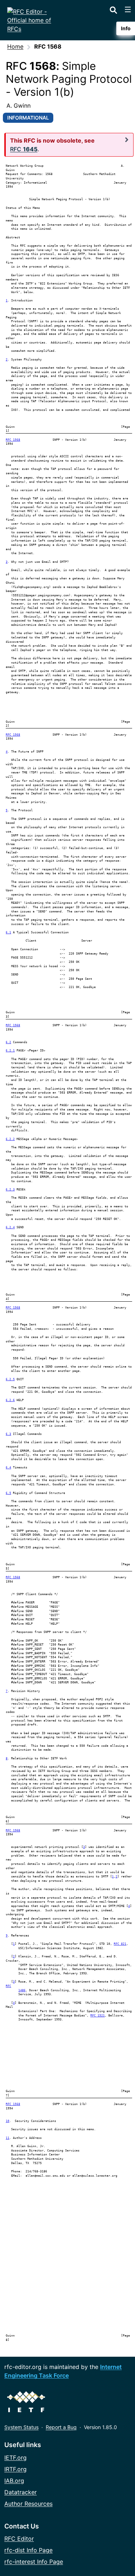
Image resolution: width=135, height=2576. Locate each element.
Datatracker (21, 2492)
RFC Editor (19, 2539)
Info (126, 28)
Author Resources (28, 2504)
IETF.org (15, 2458)
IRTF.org (15, 2469)
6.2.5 (10, 1379)
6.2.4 (10, 1227)
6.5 (8, 1493)
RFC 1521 (98, 2016)
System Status (21, 2427)
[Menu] (128, 9)
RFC (8, 1986)
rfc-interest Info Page (34, 2562)
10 (8, 2121)
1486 (22, 1990)
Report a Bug (61, 2427)
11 (8, 2138)
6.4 (8, 1467)
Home (15, 46)
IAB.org (14, 2481)
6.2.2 (10, 1139)
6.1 (8, 932)
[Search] (113, 9)
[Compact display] (127, 140)
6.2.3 (10, 1190)
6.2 (8, 1042)
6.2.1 (10, 1051)
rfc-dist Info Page (28, 2550)
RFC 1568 (13, 440)
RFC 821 (120, 1944)
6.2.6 (10, 1400)
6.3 (8, 1434)
